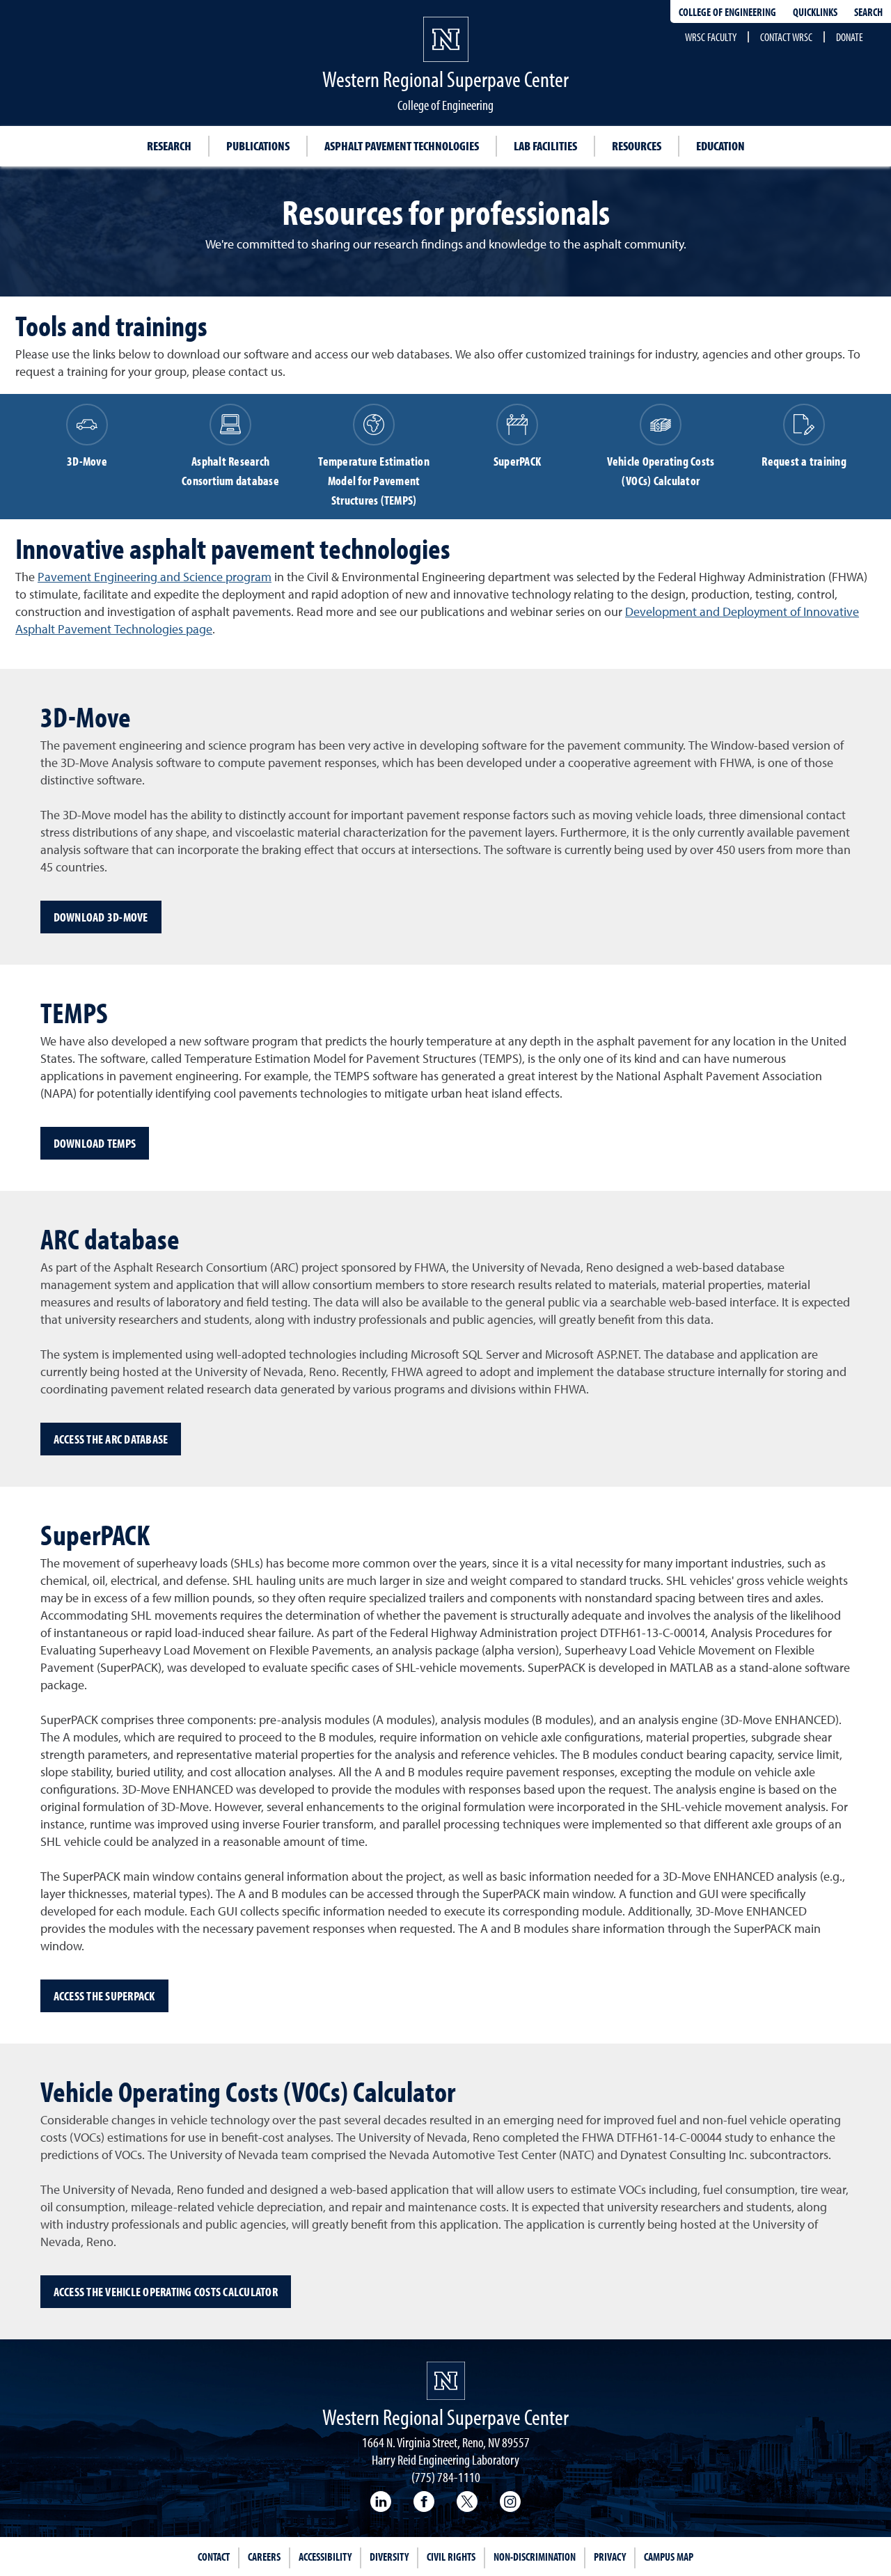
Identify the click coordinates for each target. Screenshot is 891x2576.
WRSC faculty (711, 37)
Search (868, 12)
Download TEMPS (95, 1143)
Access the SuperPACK (104, 1996)
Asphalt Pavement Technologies (402, 146)
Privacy (610, 2557)
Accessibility (325, 2557)
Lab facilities (545, 146)
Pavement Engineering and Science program (155, 578)
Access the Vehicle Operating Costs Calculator (166, 2292)
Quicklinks (815, 12)
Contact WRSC (786, 37)
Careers (264, 2557)
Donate (850, 37)
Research (169, 146)
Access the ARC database (111, 1439)
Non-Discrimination (535, 2557)
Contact (214, 2557)
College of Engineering (727, 12)
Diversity (389, 2557)
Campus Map (669, 2557)
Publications (258, 146)
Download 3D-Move (101, 917)
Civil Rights (451, 2557)
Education (720, 146)
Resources (637, 146)
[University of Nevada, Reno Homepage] (446, 2381)
